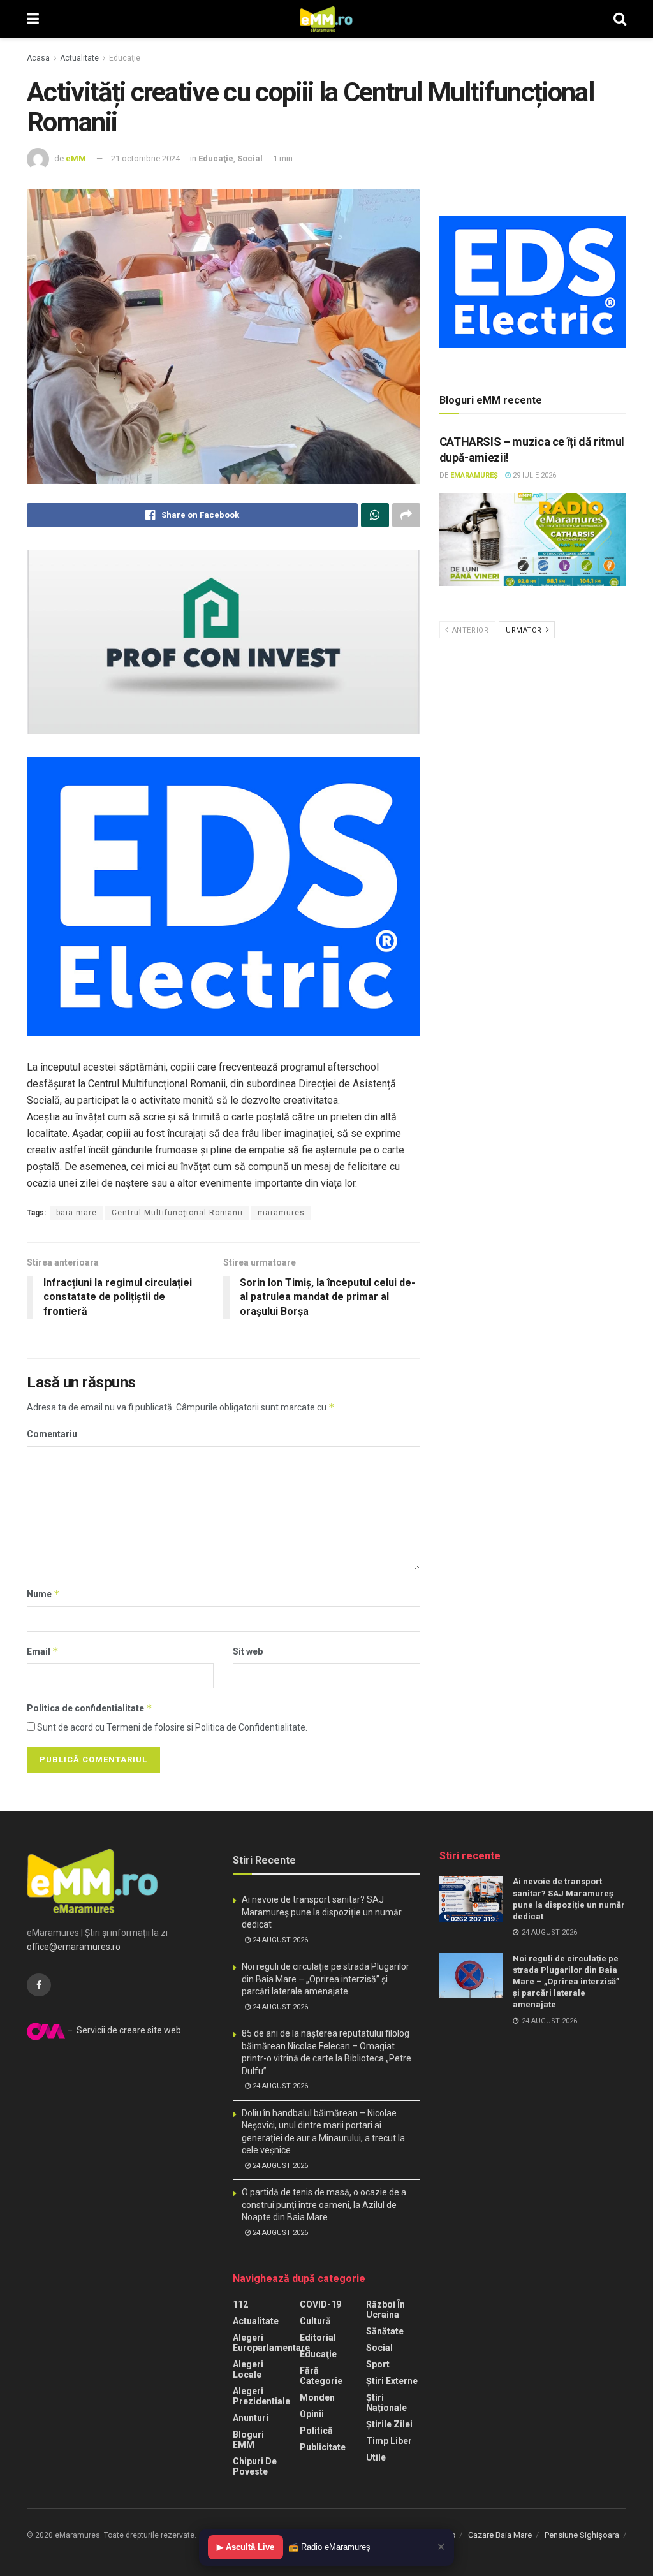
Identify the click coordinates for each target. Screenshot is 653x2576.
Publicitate (323, 2447)
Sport (378, 2364)
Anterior (469, 630)
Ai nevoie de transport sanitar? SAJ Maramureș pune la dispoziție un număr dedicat (322, 1912)
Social (250, 158)
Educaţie (125, 58)
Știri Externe (392, 2381)
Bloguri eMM (248, 2440)
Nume (43, 1594)
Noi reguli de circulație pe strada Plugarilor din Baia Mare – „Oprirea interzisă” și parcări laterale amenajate (326, 1979)
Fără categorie (321, 2376)
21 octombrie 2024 (145, 158)
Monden (317, 2397)
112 (240, 2304)
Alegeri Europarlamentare (271, 2343)
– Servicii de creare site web (123, 2030)
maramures (281, 1213)
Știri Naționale (386, 2403)
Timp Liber (389, 2441)
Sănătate (385, 2331)
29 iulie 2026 (533, 475)
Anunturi (251, 2418)
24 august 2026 (279, 1940)
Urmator (525, 630)
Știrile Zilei (389, 2424)
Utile (376, 2457)
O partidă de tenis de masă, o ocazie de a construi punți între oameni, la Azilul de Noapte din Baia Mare (324, 2205)
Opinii (312, 2414)
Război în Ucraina (385, 2309)
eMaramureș (474, 475)
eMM (76, 158)
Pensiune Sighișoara (582, 2535)
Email (43, 1651)
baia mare (77, 1213)
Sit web (248, 1651)
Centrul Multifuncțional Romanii (177, 1213)
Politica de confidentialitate (90, 1708)
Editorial (318, 2338)
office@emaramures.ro (74, 1947)
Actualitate (79, 58)
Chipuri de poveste (255, 2466)
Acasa (38, 58)
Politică (316, 2431)
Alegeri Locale (248, 2369)
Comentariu (52, 1434)
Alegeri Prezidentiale (261, 2396)
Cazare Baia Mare (500, 2535)
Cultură (315, 2321)
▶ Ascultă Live (246, 2547)
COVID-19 (320, 2304)
